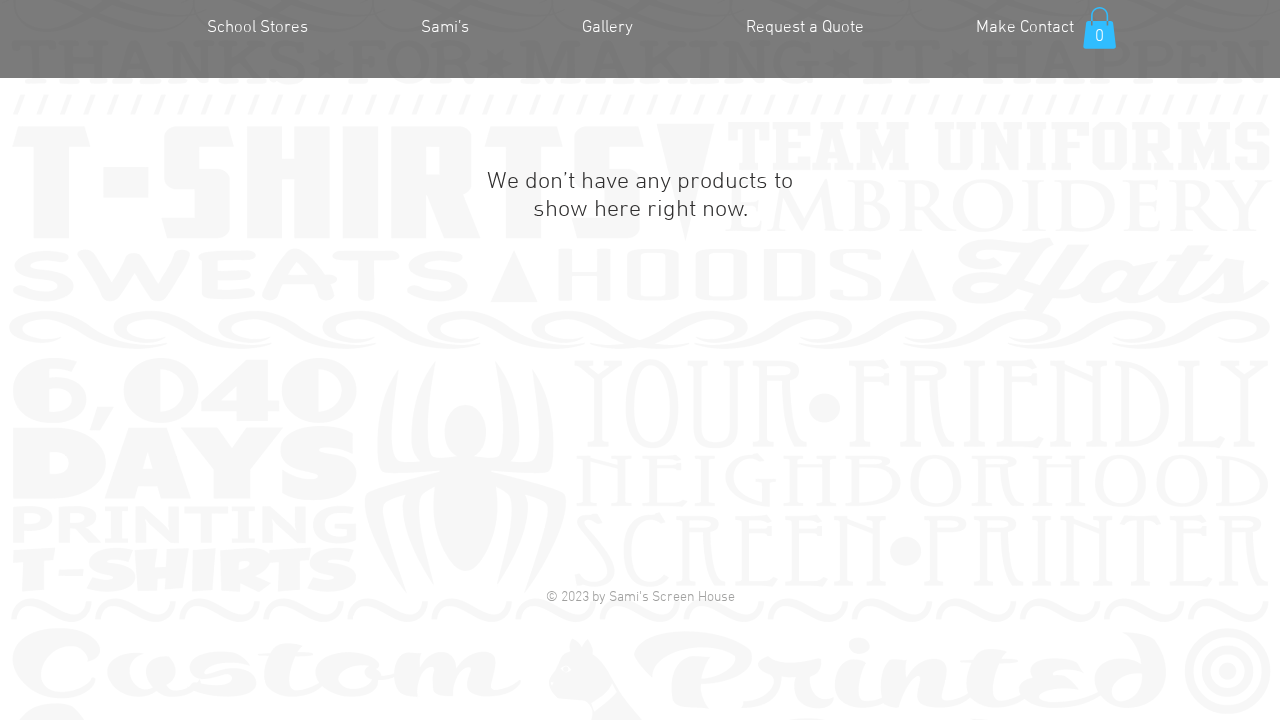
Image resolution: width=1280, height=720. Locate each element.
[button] (1099, 28)
